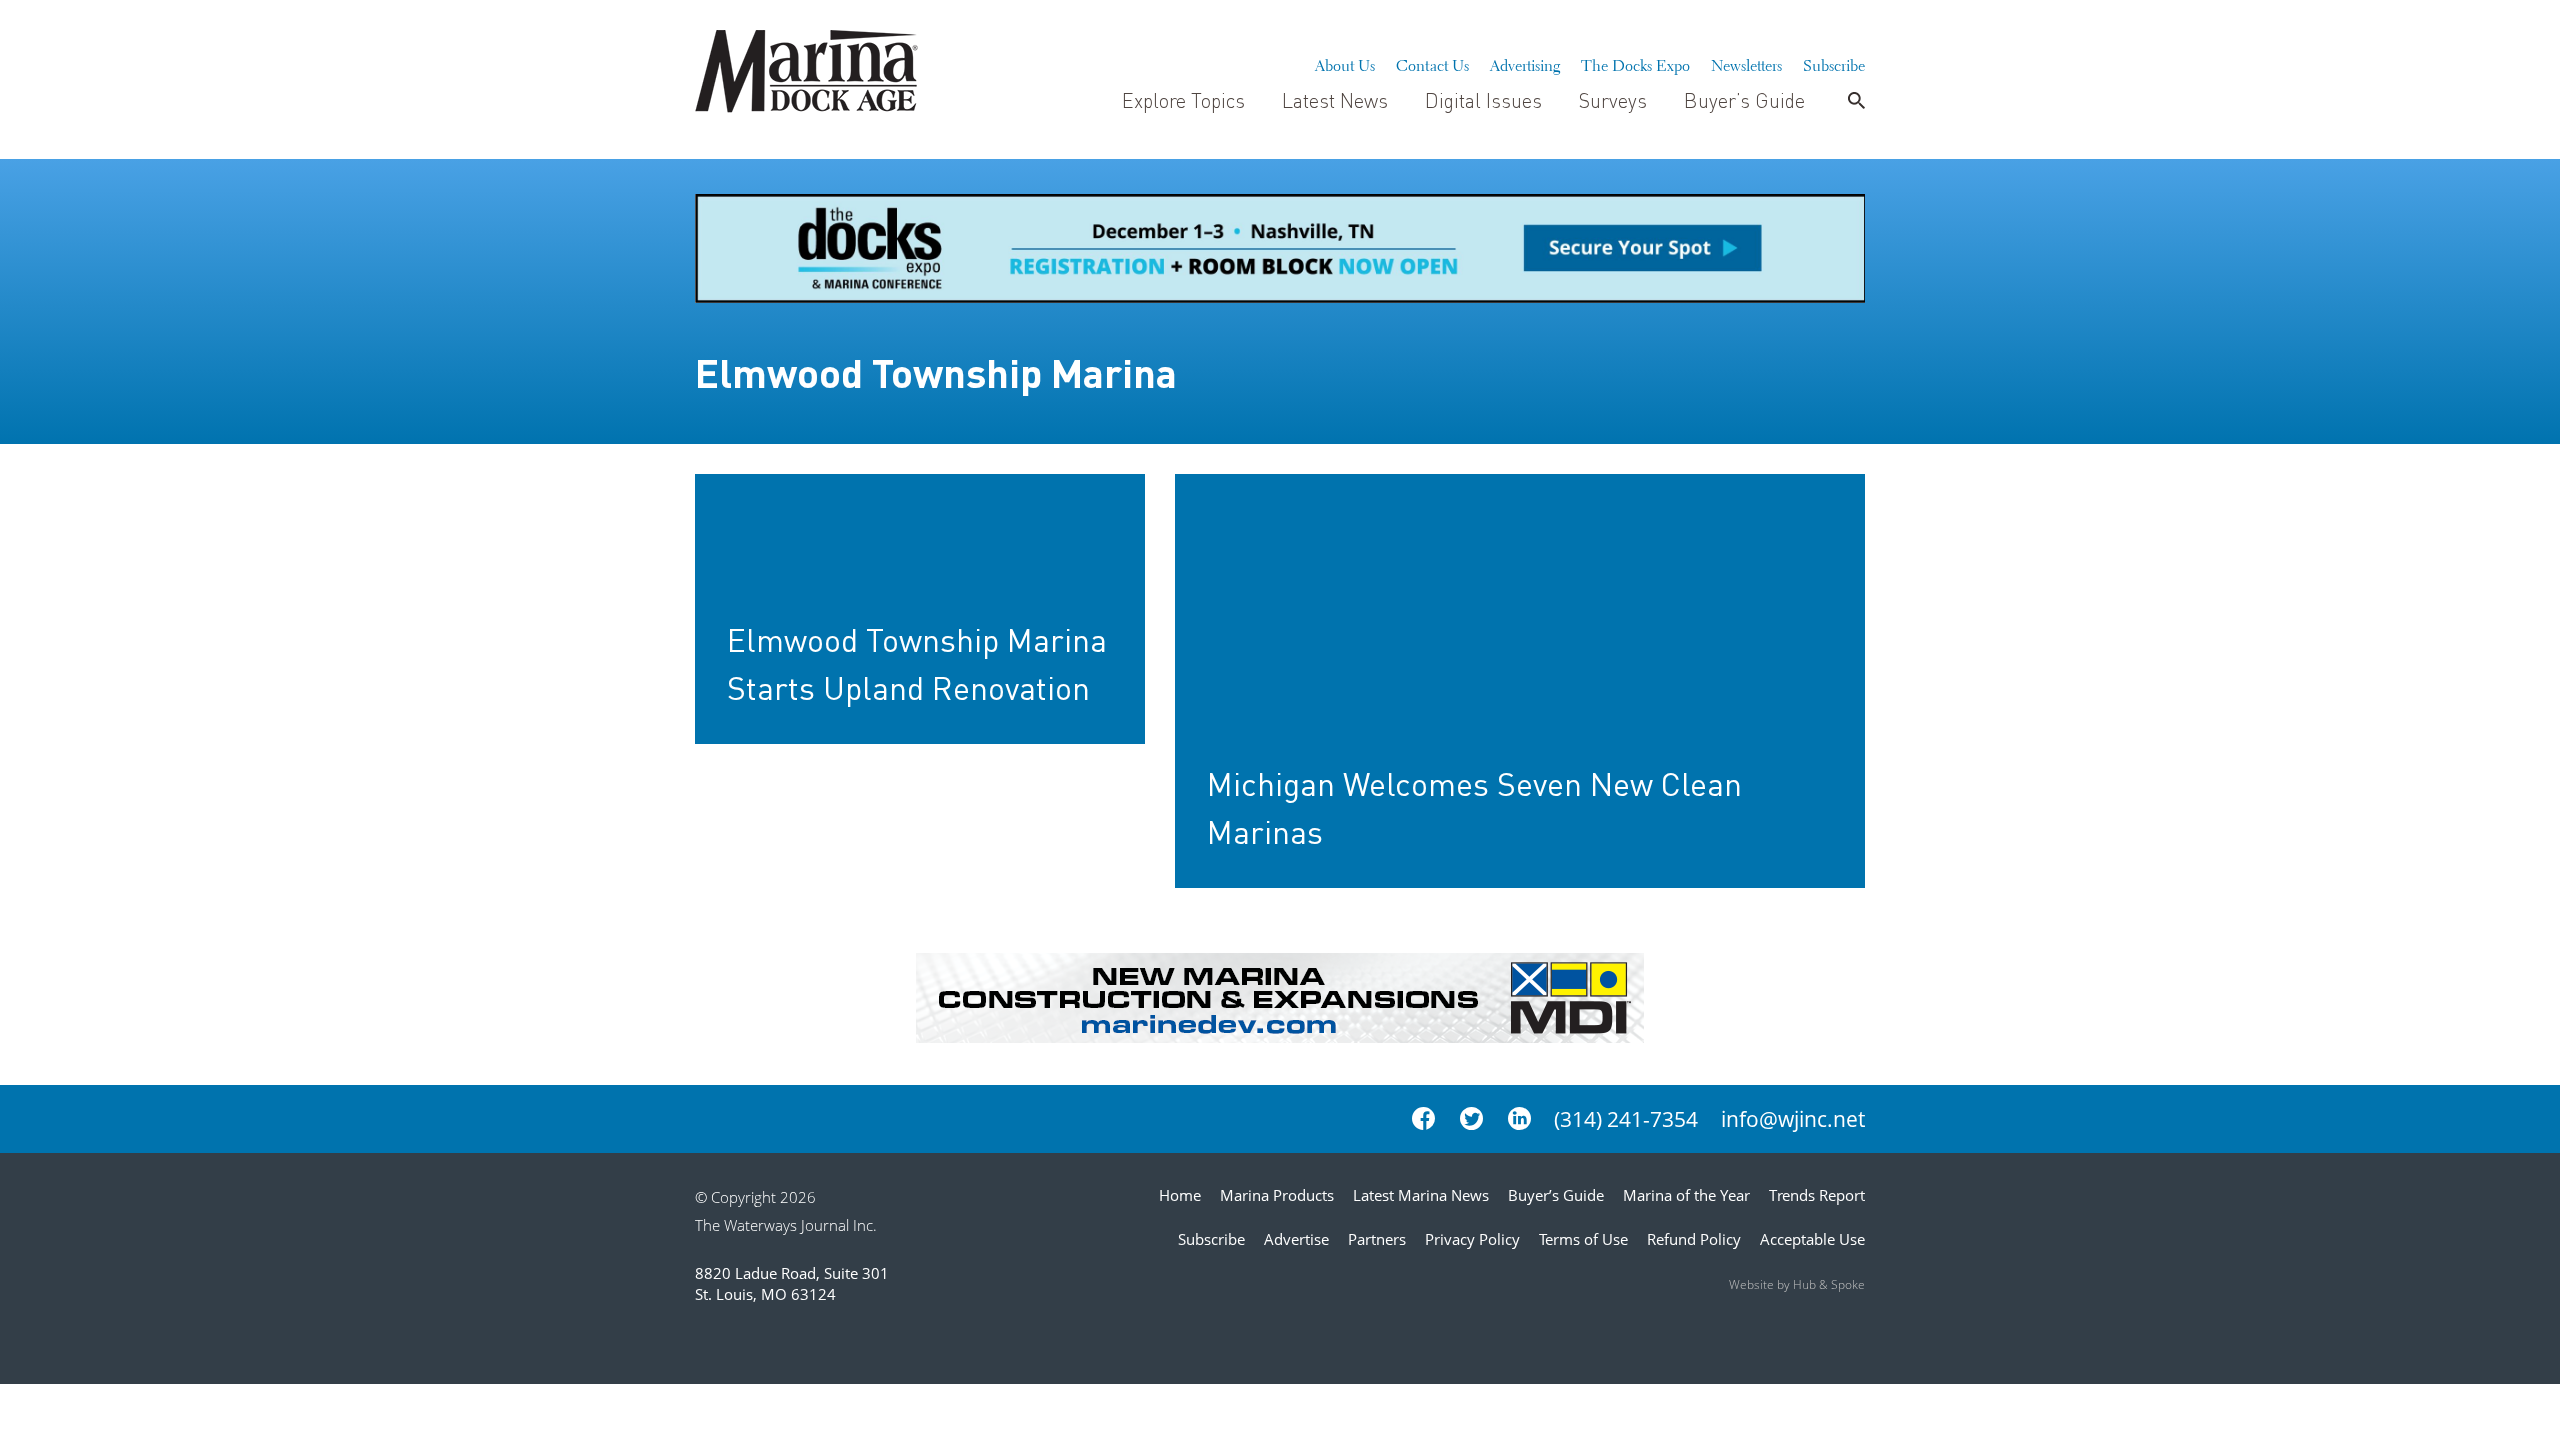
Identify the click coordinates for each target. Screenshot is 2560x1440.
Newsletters (1746, 63)
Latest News (1335, 100)
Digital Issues (1483, 100)
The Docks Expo (1635, 63)
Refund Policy (1694, 1239)
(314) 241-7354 (1626, 1119)
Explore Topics (1183, 100)
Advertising (1525, 63)
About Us (1345, 63)
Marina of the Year (1686, 1195)
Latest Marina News (1421, 1195)
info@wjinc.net (1793, 1119)
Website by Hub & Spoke (1797, 1284)
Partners (1377, 1239)
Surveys (1613, 100)
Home (1180, 1195)
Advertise (1296, 1239)
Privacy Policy (1472, 1239)
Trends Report (1817, 1195)
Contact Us (1432, 63)
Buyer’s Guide (1744, 100)
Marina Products (1277, 1195)
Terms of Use (1583, 1239)
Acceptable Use (1812, 1239)
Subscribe (1834, 63)
